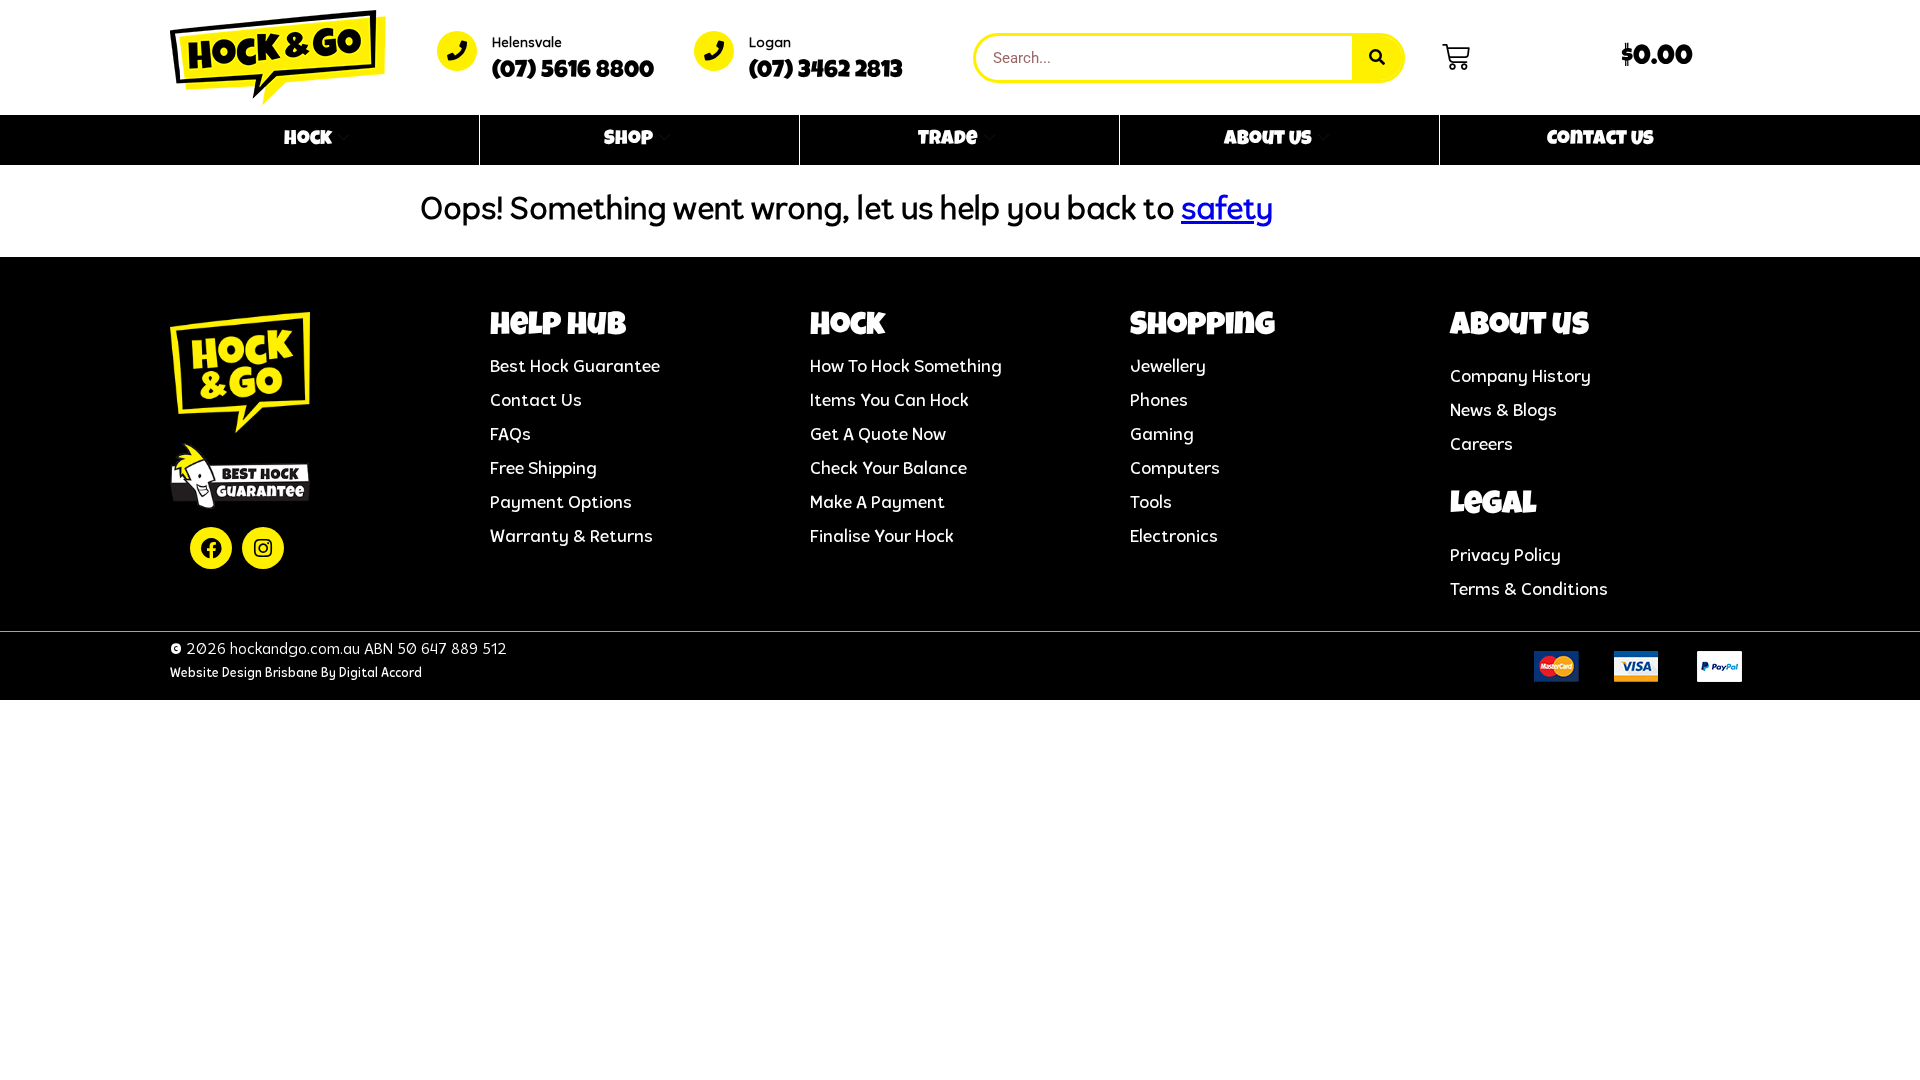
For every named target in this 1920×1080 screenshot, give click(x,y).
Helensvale (527, 43)
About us (1519, 327)
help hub (558, 327)
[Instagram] (263, 548)
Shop (628, 140)
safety (1227, 211)
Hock (308, 140)
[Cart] (1456, 57)
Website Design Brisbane (244, 673)
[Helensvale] (457, 51)
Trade (948, 140)
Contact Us (1600, 140)
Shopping (1202, 327)
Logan (770, 43)
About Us (1268, 140)
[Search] (1377, 58)
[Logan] (714, 51)
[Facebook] (211, 548)
